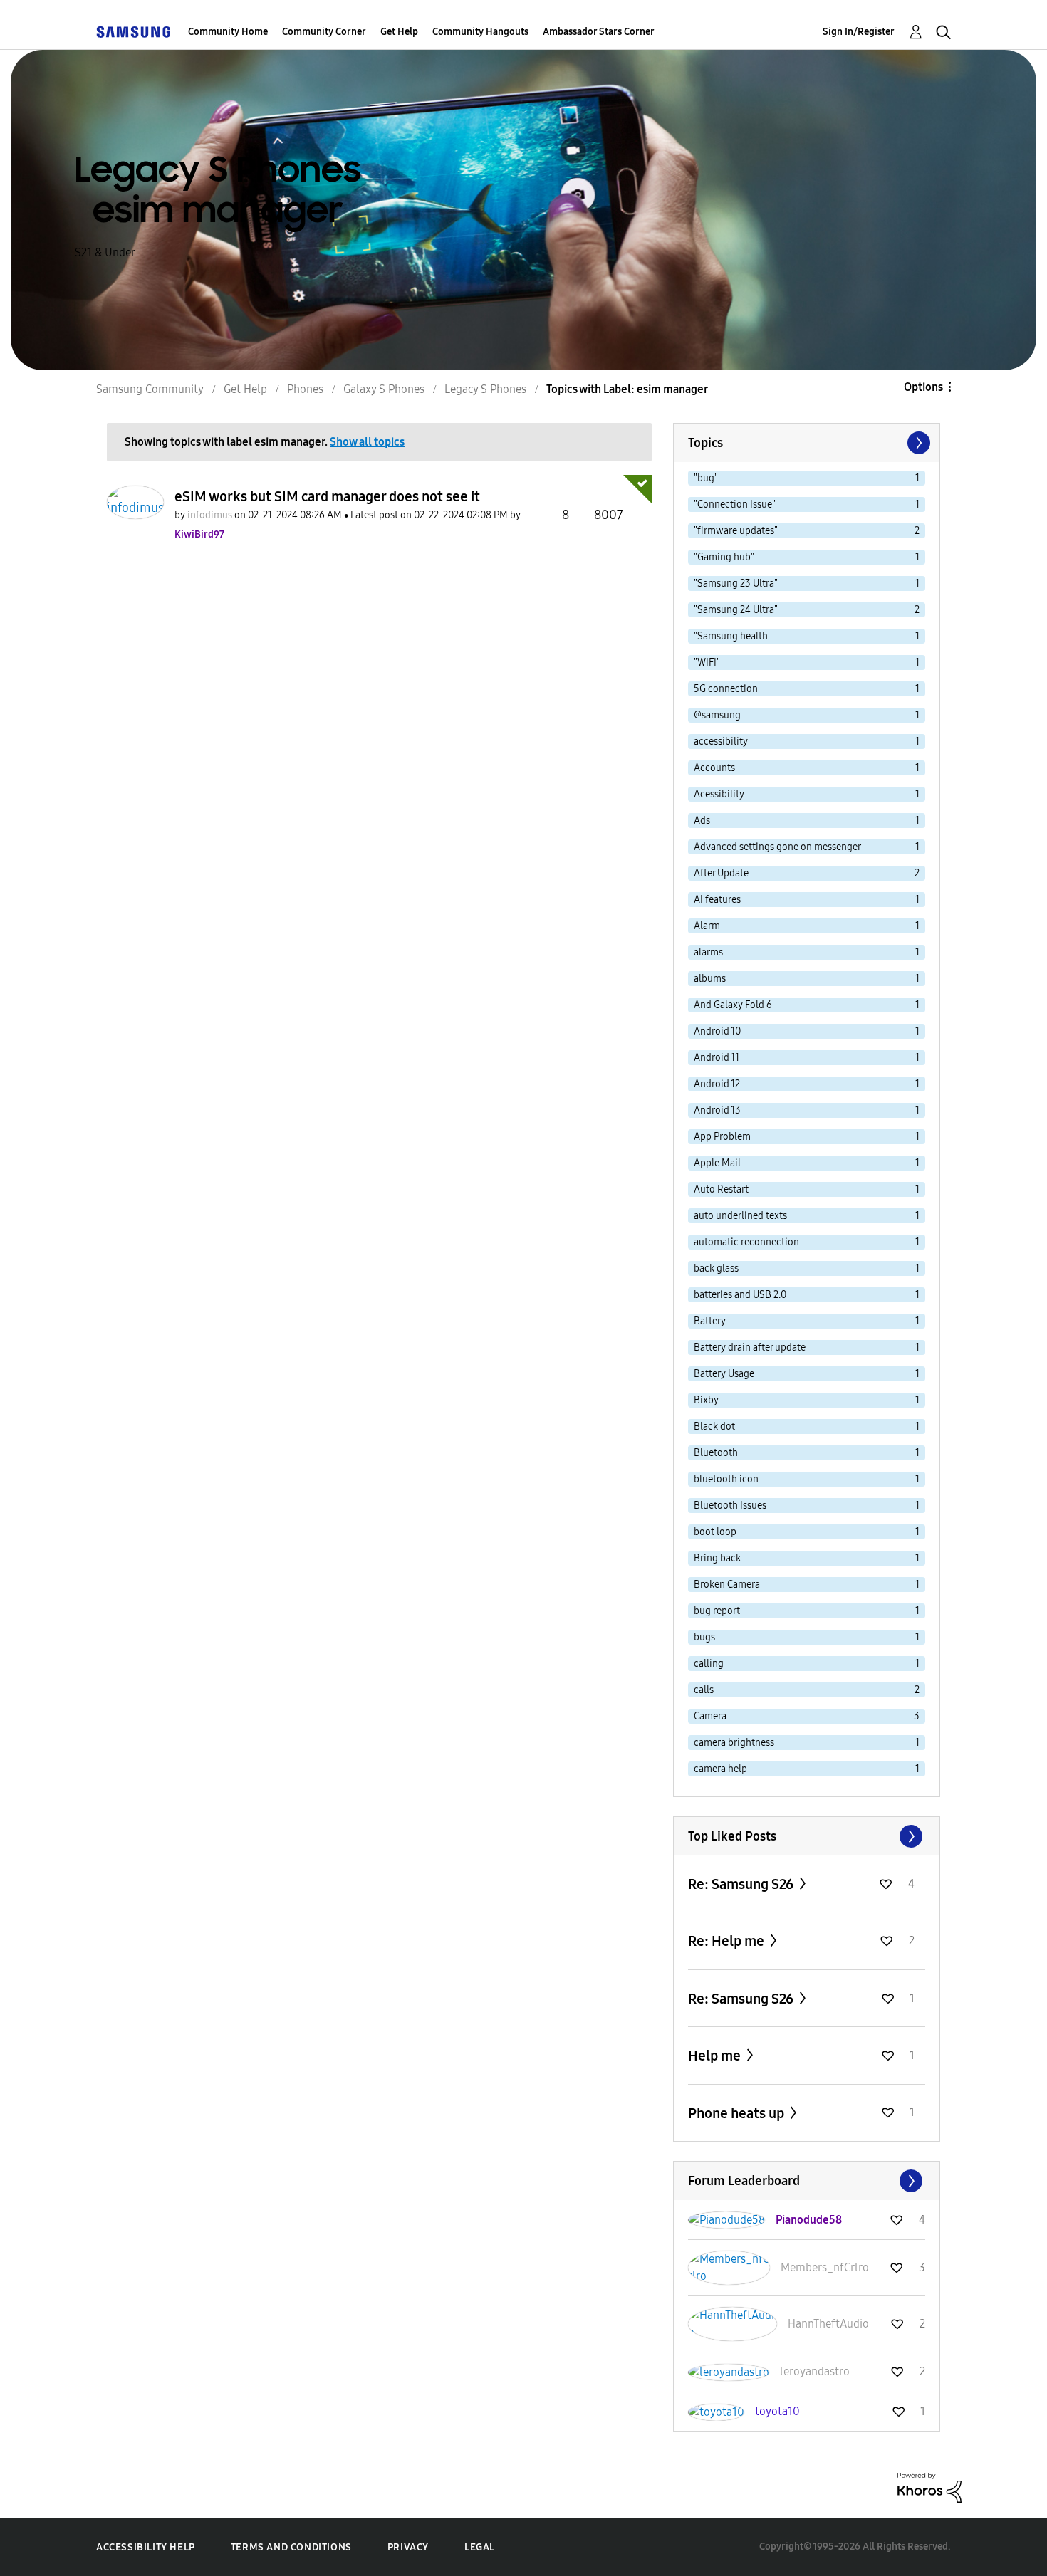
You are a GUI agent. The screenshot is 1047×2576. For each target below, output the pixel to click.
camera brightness (734, 1743)
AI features (717, 900)
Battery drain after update (750, 1347)
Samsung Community (150, 389)
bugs (704, 1637)
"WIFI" (707, 663)
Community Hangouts (480, 32)
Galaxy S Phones (384, 389)
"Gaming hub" (724, 557)
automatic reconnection (746, 1242)
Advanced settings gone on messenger (777, 847)
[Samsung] (133, 32)
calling (709, 1664)
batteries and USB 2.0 (740, 1295)
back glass (716, 1268)
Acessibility (719, 794)
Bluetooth (716, 1453)
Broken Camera (727, 1585)
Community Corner (324, 32)
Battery (710, 1321)
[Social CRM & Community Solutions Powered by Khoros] (929, 2487)
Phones (305, 389)
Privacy (408, 2547)
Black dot (714, 1426)
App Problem (722, 1137)
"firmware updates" (736, 531)
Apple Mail (717, 1163)
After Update (721, 873)
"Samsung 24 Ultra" (736, 610)
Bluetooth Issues (730, 1506)
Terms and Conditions (291, 2547)
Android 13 (717, 1110)
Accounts (714, 768)
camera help (720, 1769)
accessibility (721, 742)
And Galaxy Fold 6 (733, 1005)
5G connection (726, 689)
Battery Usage (724, 1374)
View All (807, 1836)
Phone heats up (738, 2113)
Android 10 (717, 1031)
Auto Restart (721, 1189)
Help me (716, 2056)
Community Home (228, 32)
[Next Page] (917, 443)
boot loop (715, 1532)
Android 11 (717, 1058)
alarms (708, 952)
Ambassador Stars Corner (599, 32)
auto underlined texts (740, 1216)
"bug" (706, 478)
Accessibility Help (146, 2547)
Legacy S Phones (485, 389)
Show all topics (367, 442)
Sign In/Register (859, 32)
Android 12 (717, 1084)
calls (704, 1690)
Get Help (399, 32)
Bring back (717, 1558)
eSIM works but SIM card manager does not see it (327, 496)
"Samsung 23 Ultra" (736, 583)
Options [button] (923, 387)
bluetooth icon (726, 1479)
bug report (717, 1611)
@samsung (717, 715)
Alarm (707, 926)
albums (710, 979)
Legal (480, 2547)
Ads (702, 821)
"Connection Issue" (735, 504)
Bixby (706, 1400)
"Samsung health (731, 636)
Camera (710, 1716)
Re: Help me (728, 1941)
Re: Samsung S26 (742, 1884)
